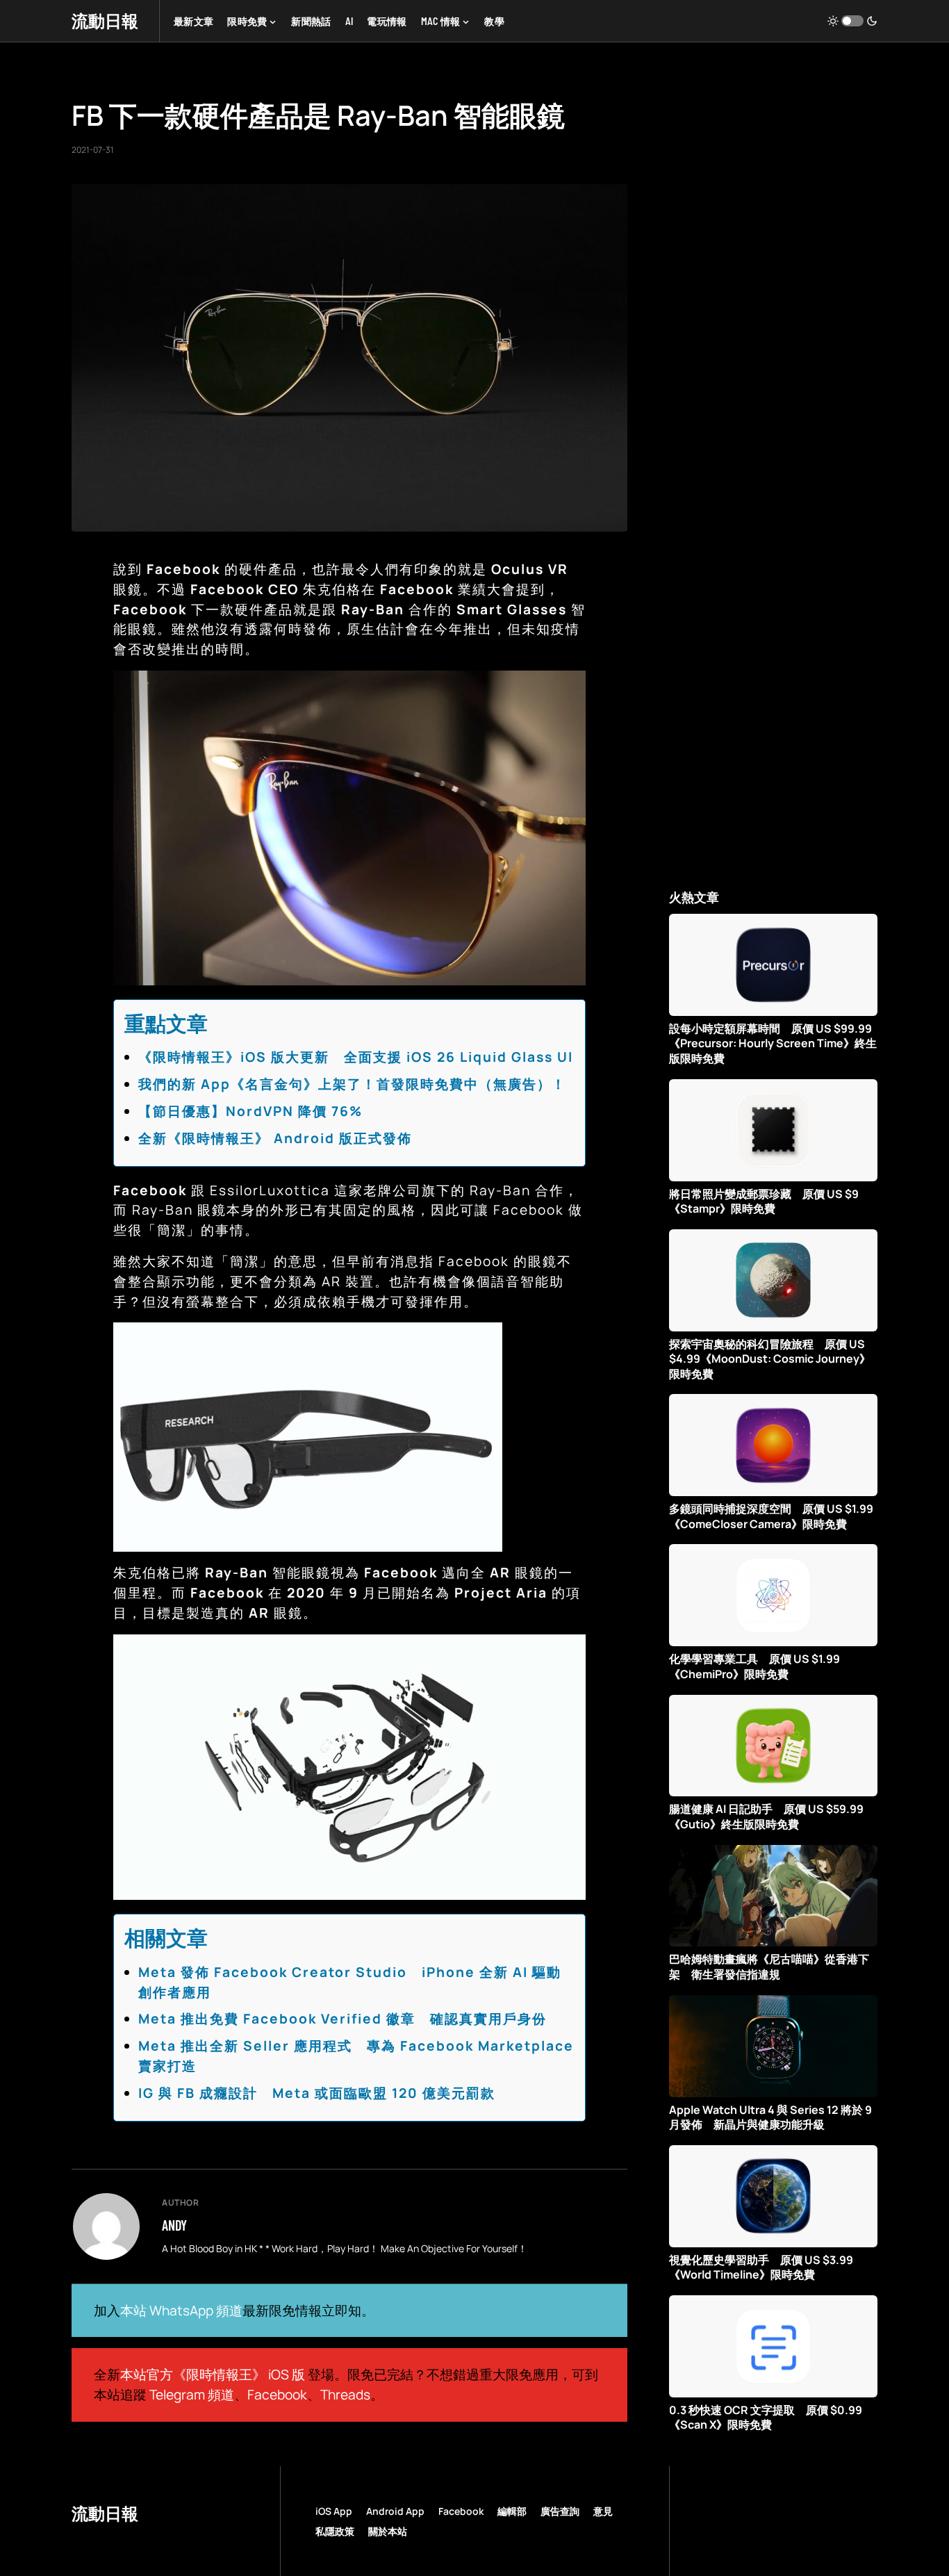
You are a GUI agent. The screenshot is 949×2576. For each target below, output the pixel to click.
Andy (174, 2225)
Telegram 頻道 (192, 2395)
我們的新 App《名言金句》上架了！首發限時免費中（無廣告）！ (352, 1084)
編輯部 (512, 2511)
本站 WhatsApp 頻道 (181, 2311)
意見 (603, 2511)
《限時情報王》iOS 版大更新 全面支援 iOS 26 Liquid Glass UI (356, 1057)
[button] (852, 21)
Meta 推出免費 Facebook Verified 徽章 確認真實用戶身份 (343, 2019)
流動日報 (105, 20)
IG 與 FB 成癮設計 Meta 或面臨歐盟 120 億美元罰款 (317, 2093)
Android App (395, 2511)
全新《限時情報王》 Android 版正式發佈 (275, 1138)
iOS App (334, 2511)
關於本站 (388, 2531)
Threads (345, 2395)
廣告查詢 (560, 2511)
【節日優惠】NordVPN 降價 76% (250, 1111)
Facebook (277, 2395)
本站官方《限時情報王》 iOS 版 (213, 2374)
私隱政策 (335, 2531)
